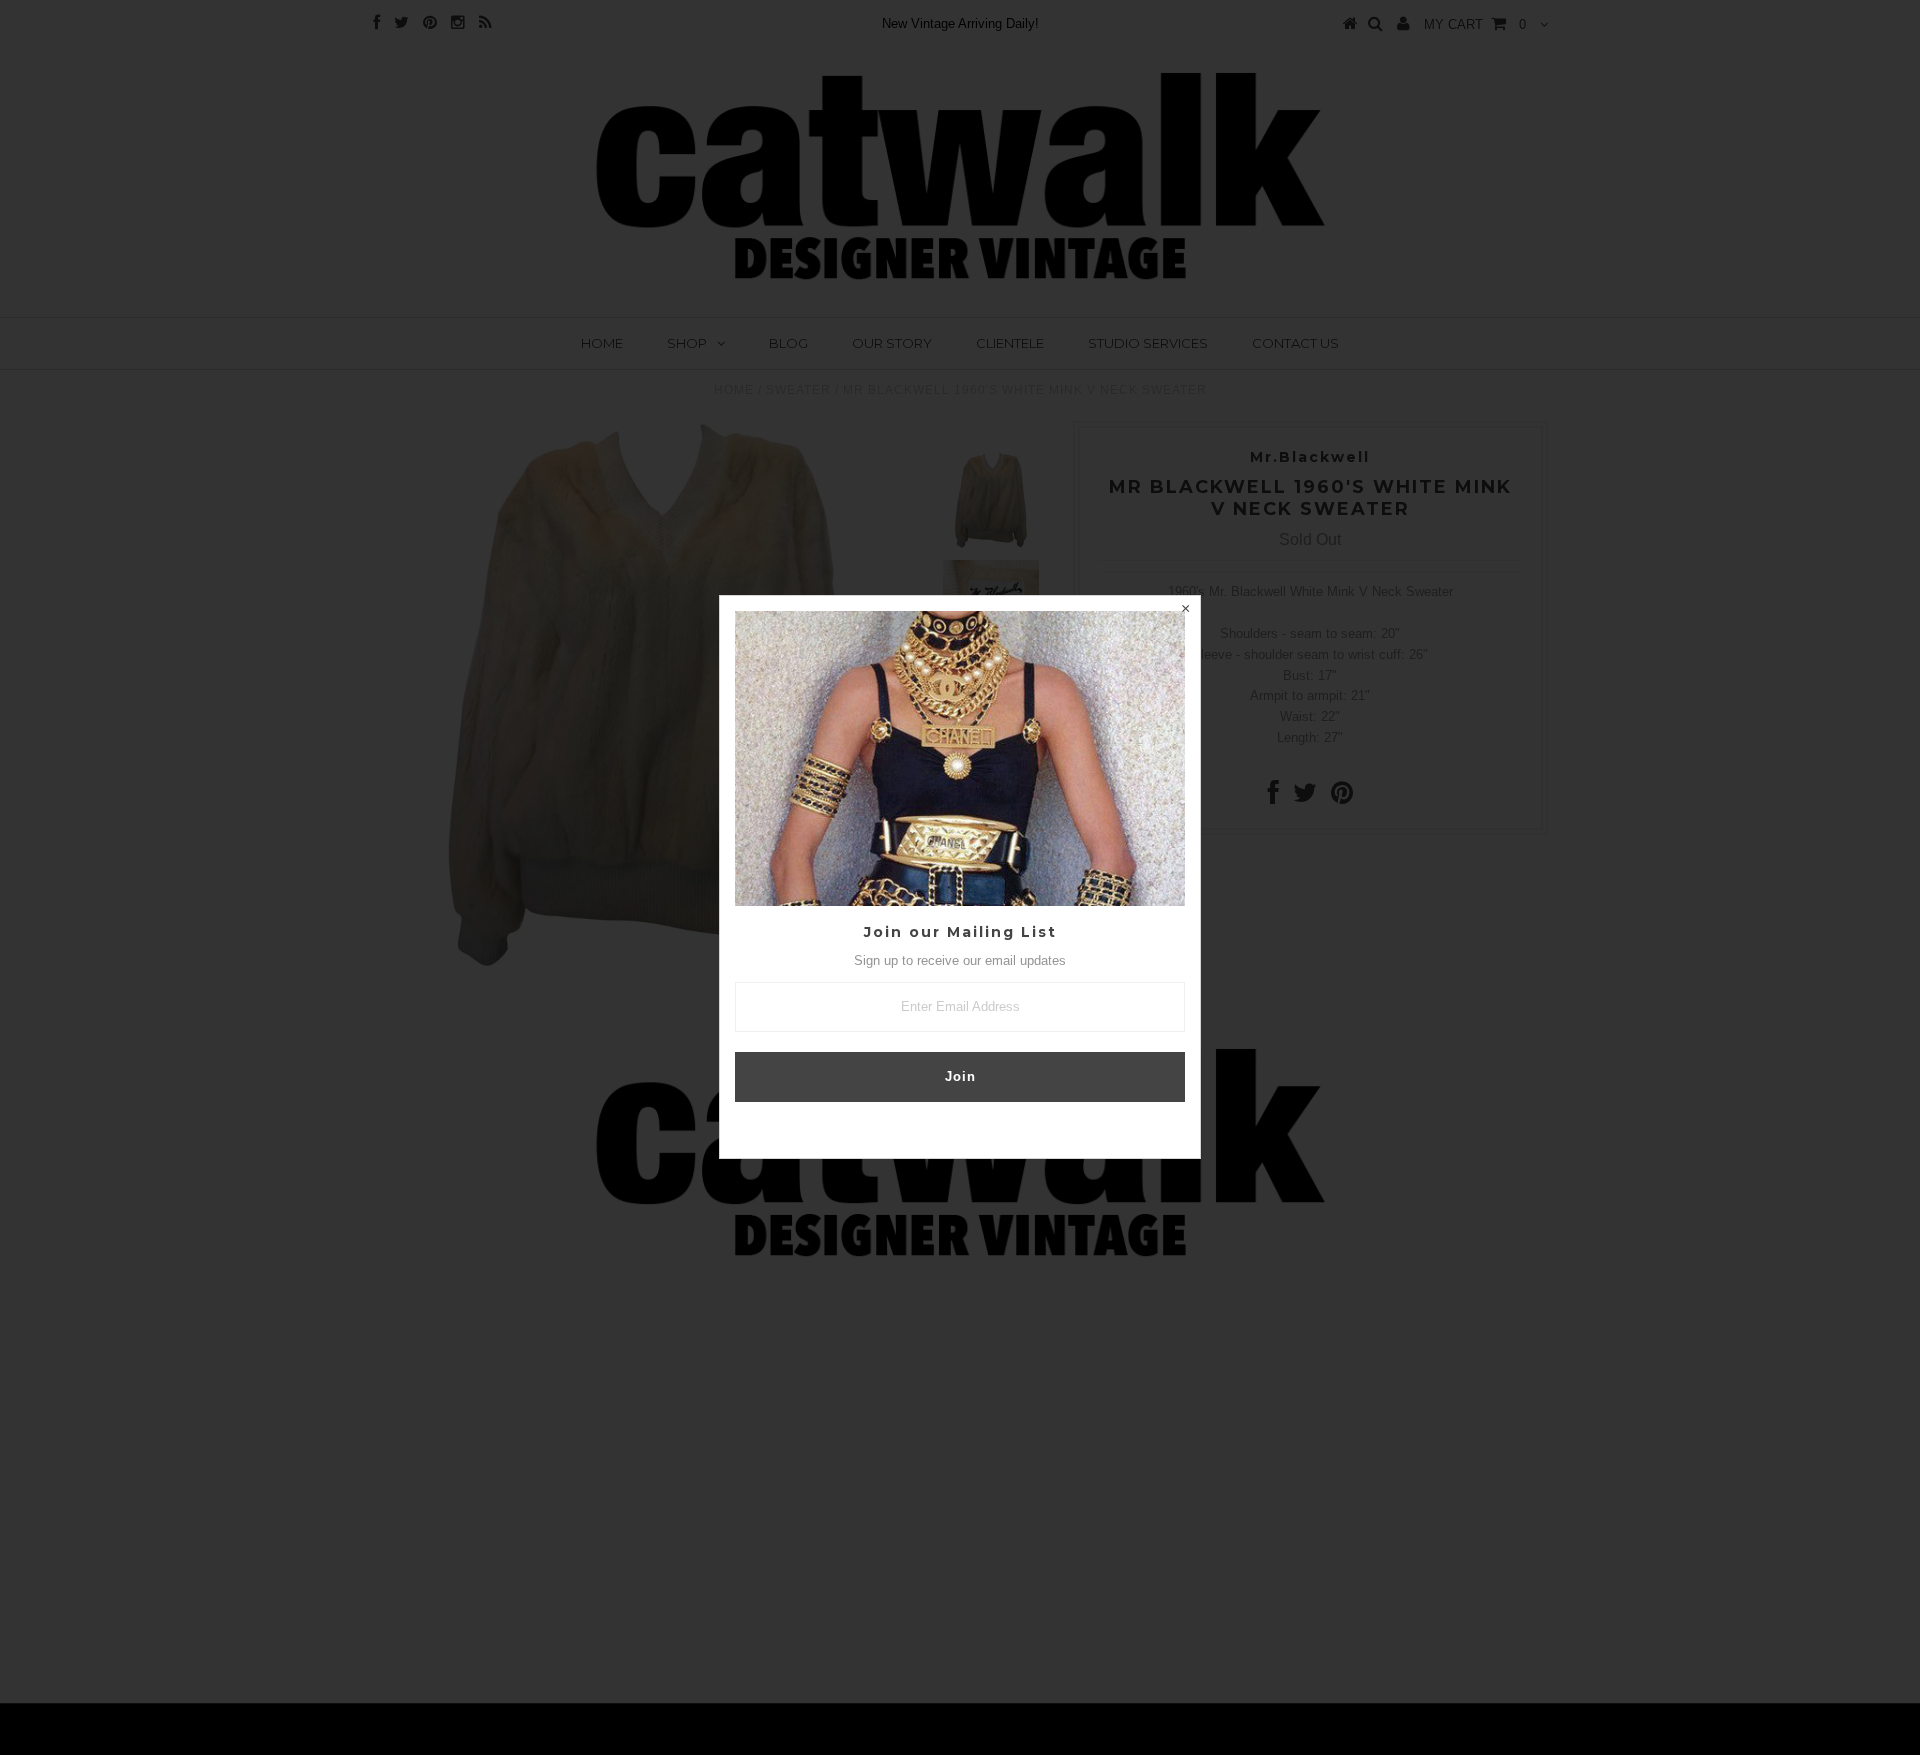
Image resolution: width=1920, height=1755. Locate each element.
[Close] (1185, 611)
